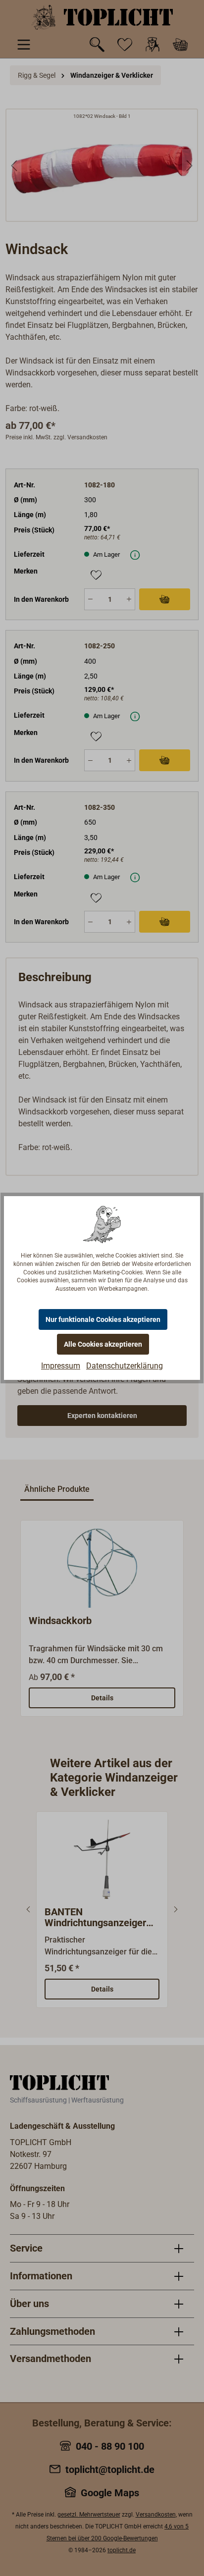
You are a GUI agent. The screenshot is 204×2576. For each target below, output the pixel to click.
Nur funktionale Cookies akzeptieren (103, 1319)
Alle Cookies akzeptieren (103, 1344)
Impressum (61, 1366)
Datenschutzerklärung (125, 1366)
